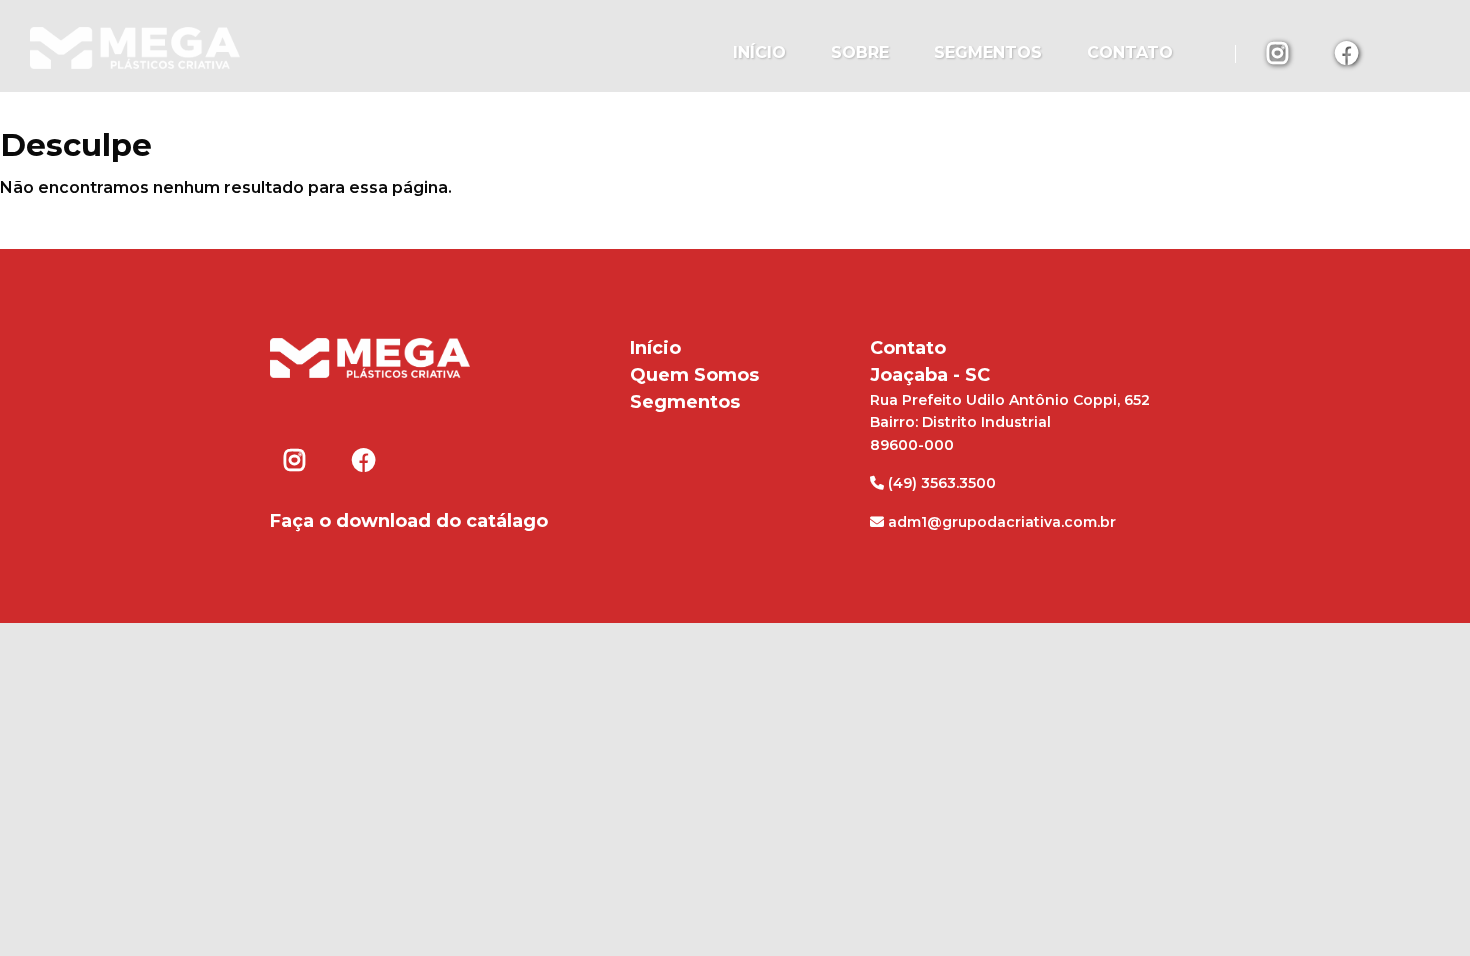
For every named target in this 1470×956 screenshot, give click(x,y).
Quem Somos (694, 375)
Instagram (1279, 52)
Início (759, 52)
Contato (1130, 52)
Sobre (860, 52)
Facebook (1347, 52)
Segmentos (988, 52)
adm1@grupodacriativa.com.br (1000, 522)
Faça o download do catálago (409, 521)
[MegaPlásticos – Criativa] (135, 46)
